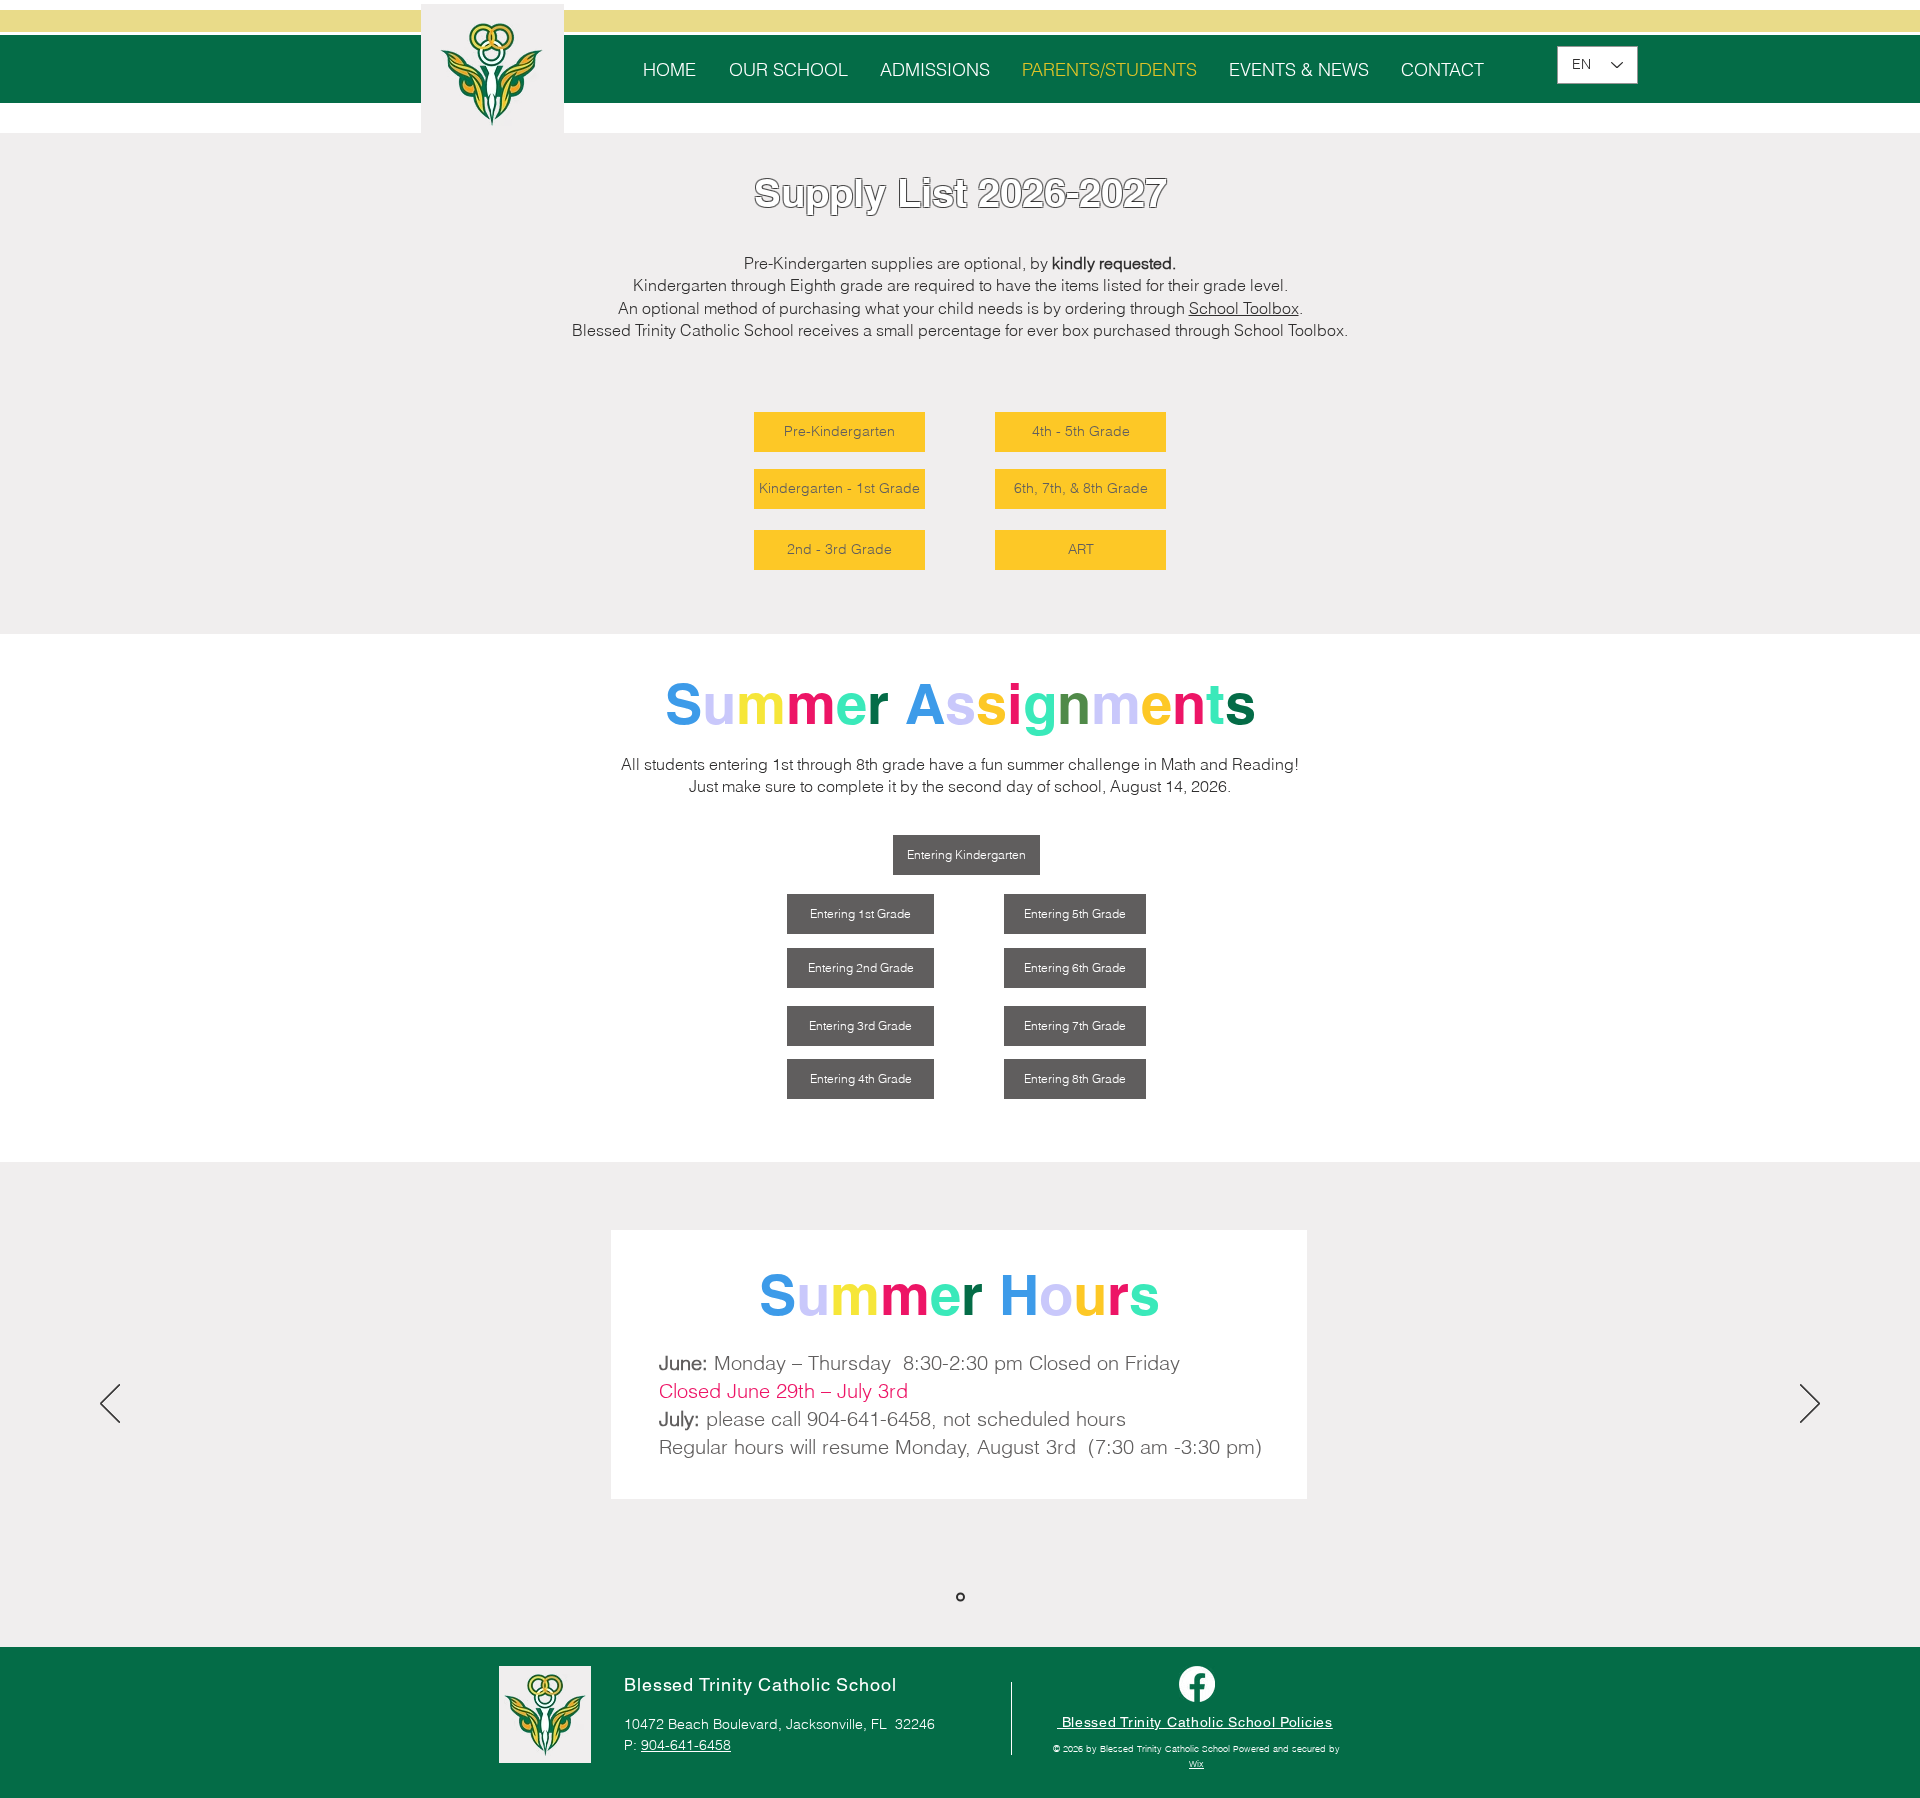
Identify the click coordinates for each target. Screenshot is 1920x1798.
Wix (1196, 1763)
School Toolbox (1244, 308)
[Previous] (110, 1405)
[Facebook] (1197, 1684)
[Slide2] (960, 1597)
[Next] (1810, 1405)
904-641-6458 (686, 1745)
